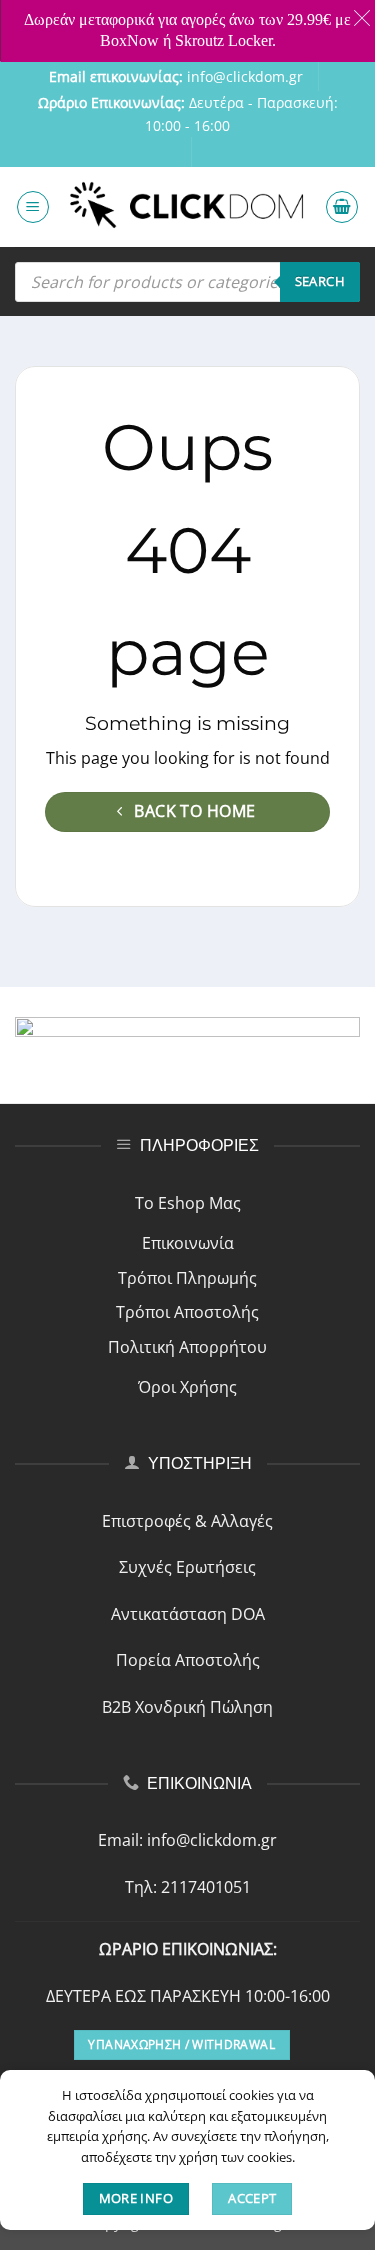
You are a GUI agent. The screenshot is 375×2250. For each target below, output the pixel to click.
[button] (33, 207)
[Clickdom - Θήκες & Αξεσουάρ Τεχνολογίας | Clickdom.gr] (187, 207)
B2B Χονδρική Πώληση (187, 1707)
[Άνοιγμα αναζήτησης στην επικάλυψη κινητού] (187, 282)
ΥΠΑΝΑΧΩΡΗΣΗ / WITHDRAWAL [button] (181, 2044)
